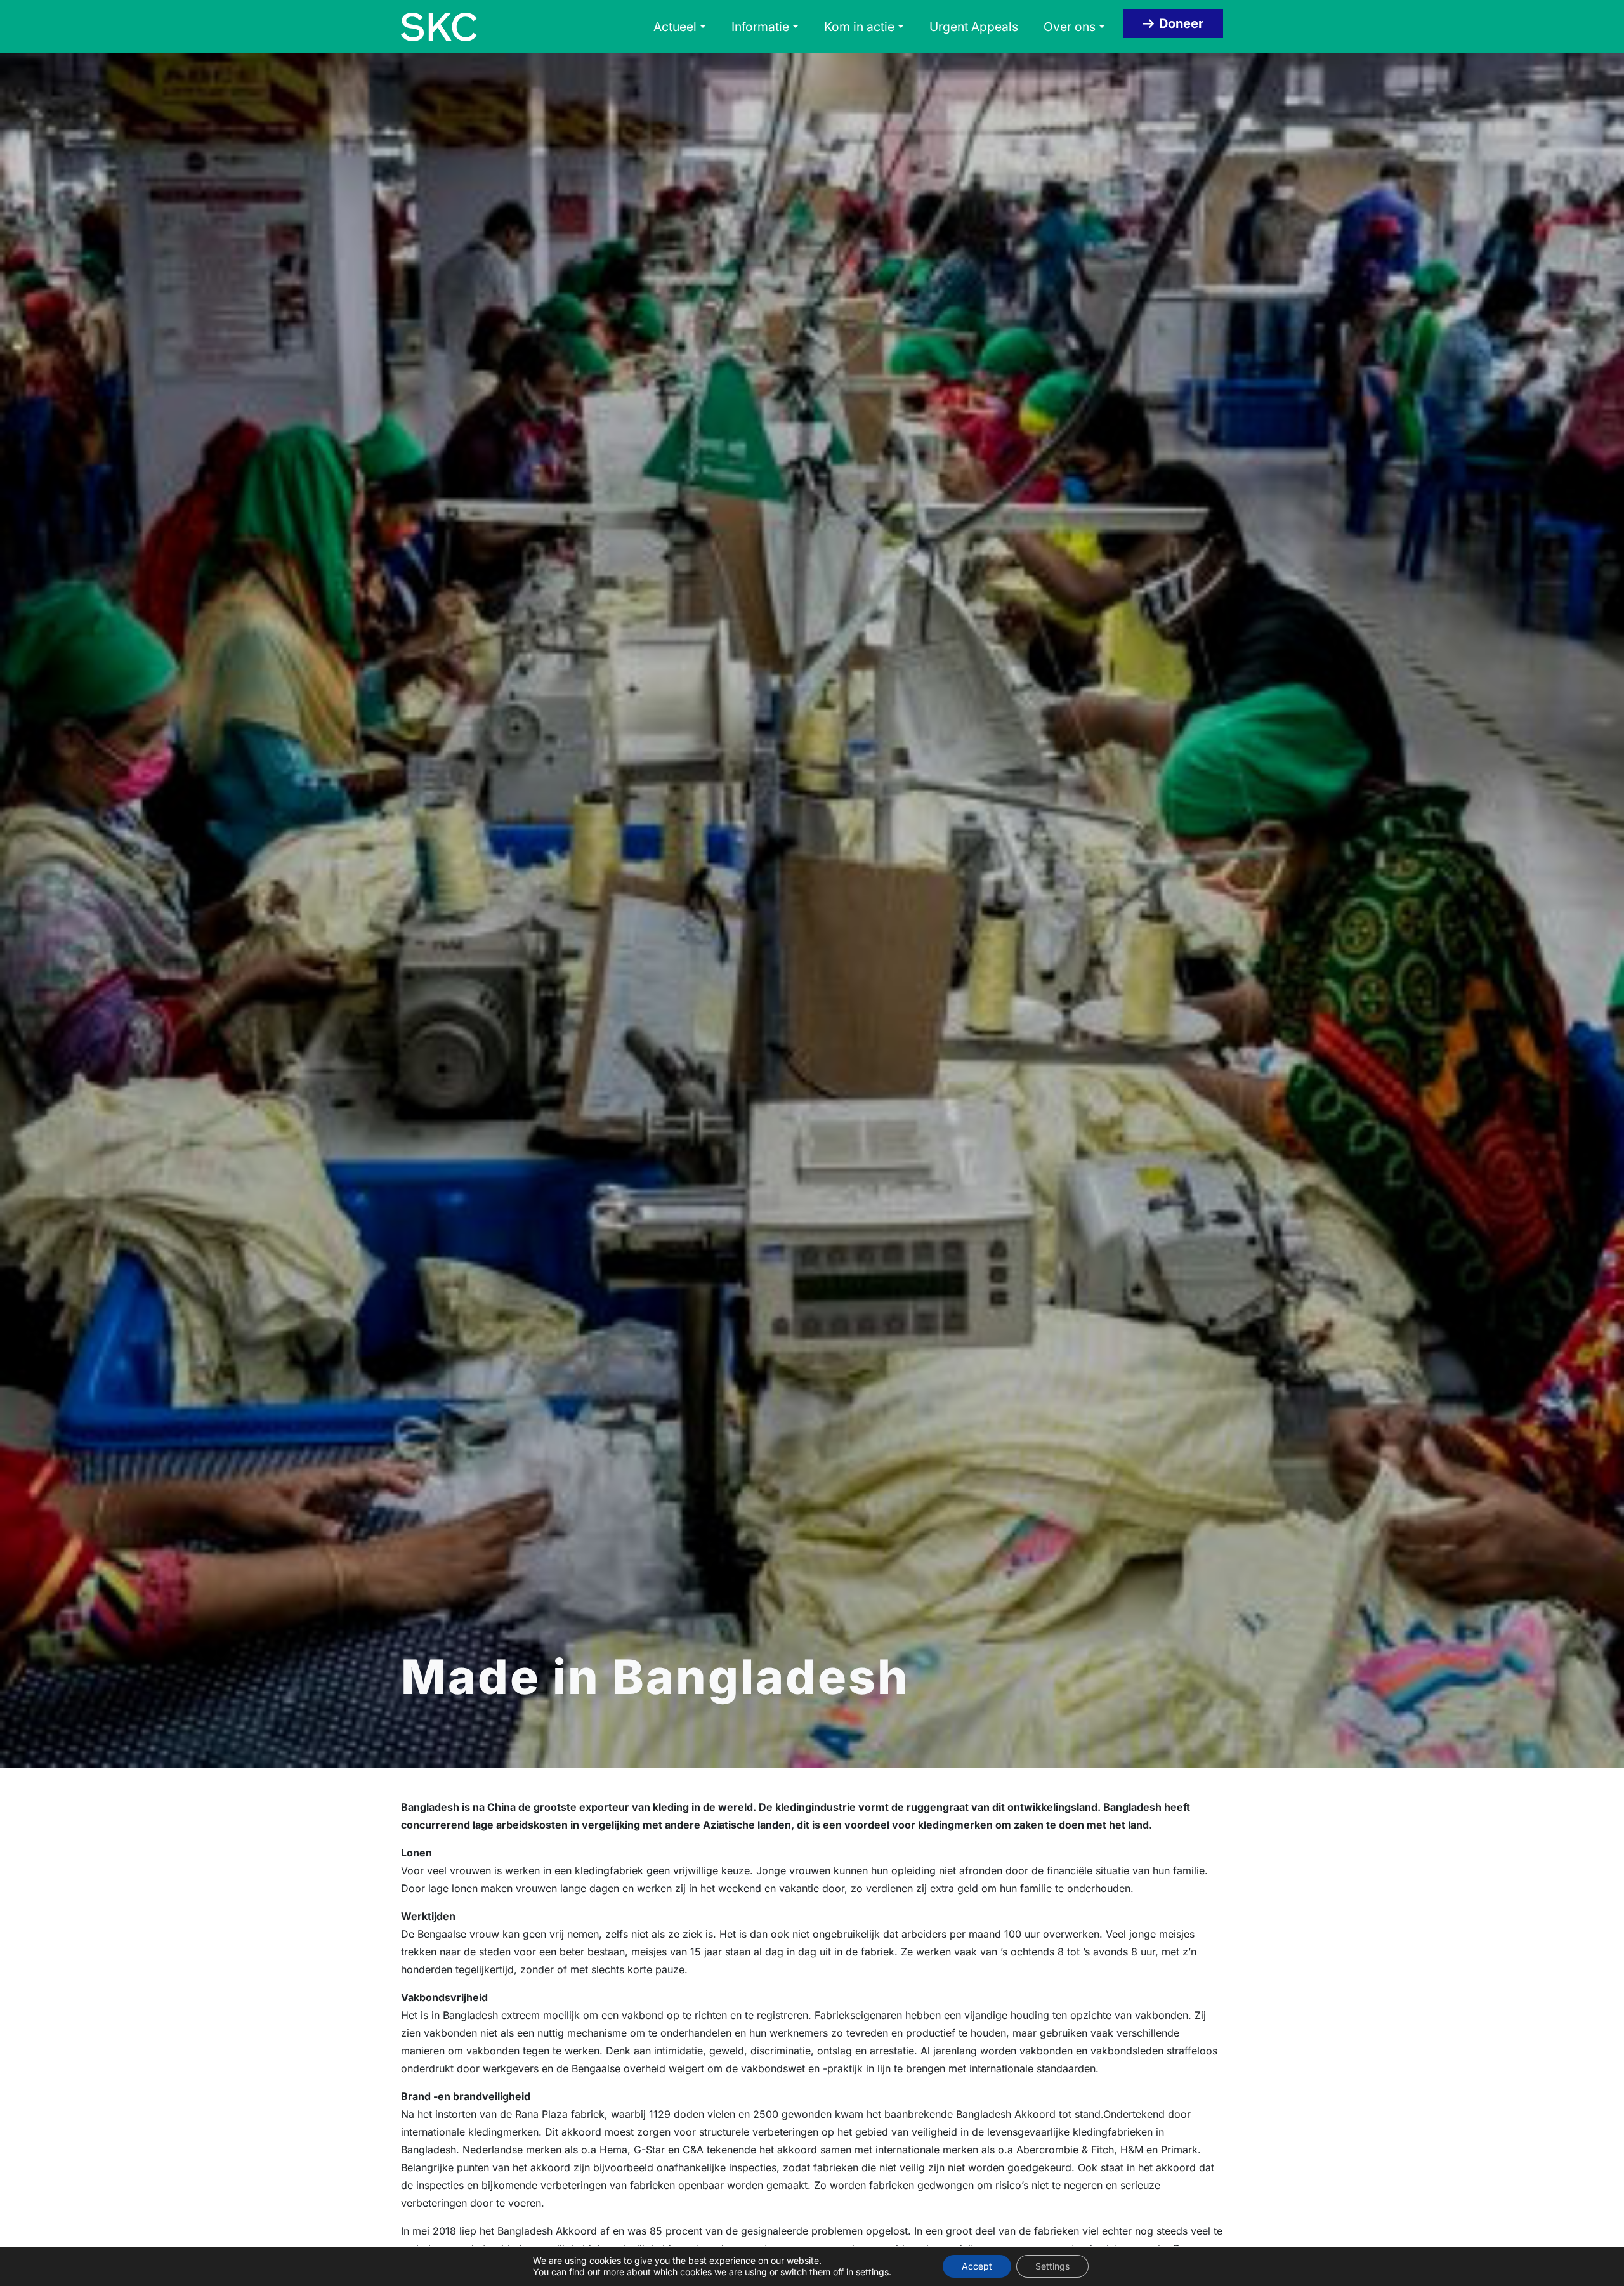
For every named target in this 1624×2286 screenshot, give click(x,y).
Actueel (675, 27)
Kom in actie (859, 27)
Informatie (760, 27)
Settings (1052, 2266)
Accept (977, 2266)
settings (872, 2272)
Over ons (1070, 27)
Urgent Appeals (974, 27)
